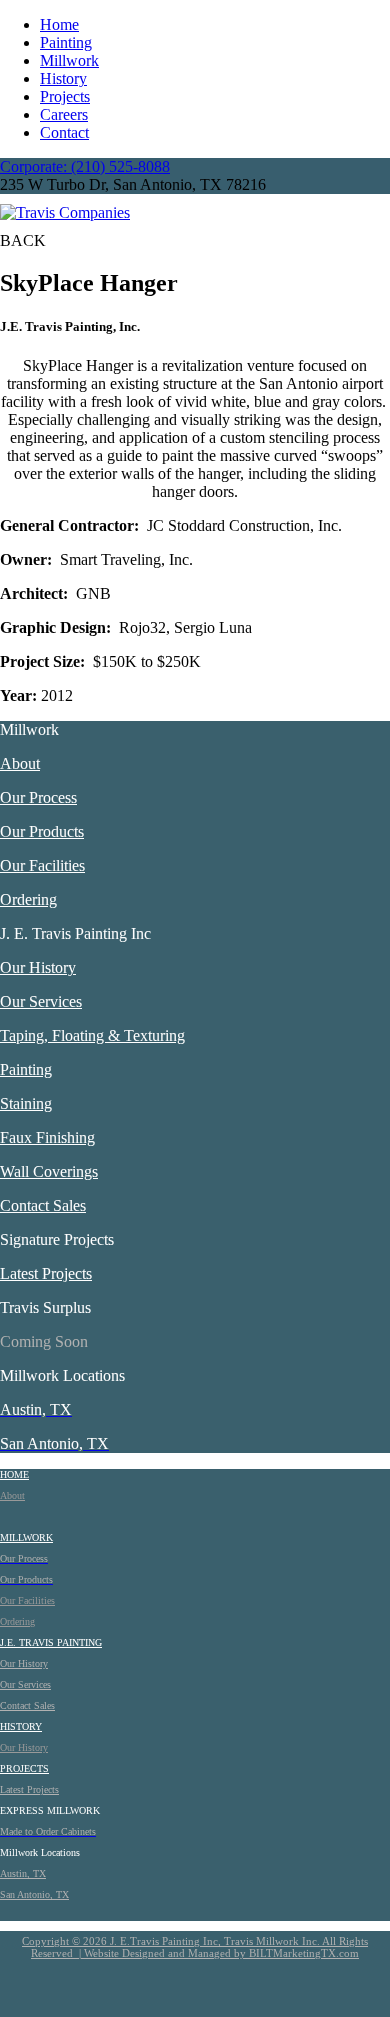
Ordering (28, 899)
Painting (66, 42)
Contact (64, 132)
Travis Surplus (45, 1307)
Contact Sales (43, 1205)
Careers (64, 114)
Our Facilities (42, 865)
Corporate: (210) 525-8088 (85, 166)
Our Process (38, 797)
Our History (38, 967)
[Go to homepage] (65, 212)
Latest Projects (46, 1273)
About (20, 763)
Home (59, 24)
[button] (23, 240)
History (63, 78)
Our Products (42, 831)
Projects (65, 96)
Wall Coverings (49, 1171)
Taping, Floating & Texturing (92, 1035)
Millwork (69, 60)
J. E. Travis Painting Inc (75, 933)
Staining (26, 1103)
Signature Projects (57, 1239)
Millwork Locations (62, 1375)
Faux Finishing (47, 1137)
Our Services (41, 1001)
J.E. (9, 1642)
